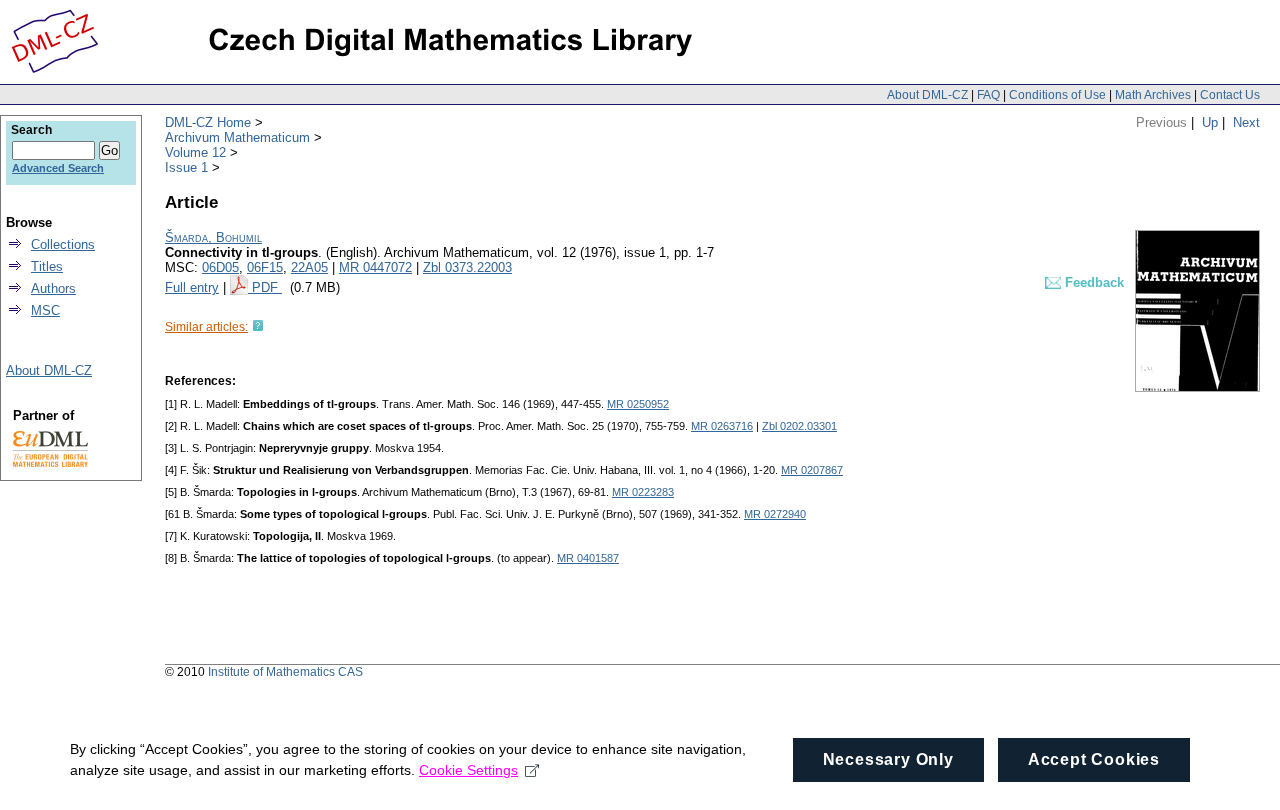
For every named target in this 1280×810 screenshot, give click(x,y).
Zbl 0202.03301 (799, 426)
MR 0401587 (588, 558)
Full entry (192, 287)
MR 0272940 (775, 514)
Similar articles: (206, 327)
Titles (47, 266)
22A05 (309, 267)
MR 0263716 (722, 426)
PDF (267, 287)
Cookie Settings (468, 770)
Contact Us (1230, 95)
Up (1210, 122)
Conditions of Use (1057, 95)
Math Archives (1153, 95)
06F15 (265, 267)
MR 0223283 (643, 492)
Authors (53, 288)
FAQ (988, 95)
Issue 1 (186, 167)
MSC (45, 310)
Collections (63, 244)
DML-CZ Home (208, 122)
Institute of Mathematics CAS (285, 672)
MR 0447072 (375, 267)
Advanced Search (58, 168)
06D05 (220, 267)
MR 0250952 (638, 404)
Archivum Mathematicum (237, 137)
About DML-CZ (927, 95)
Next (1246, 122)
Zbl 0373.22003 (467, 267)
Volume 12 (195, 152)
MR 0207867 (812, 470)
